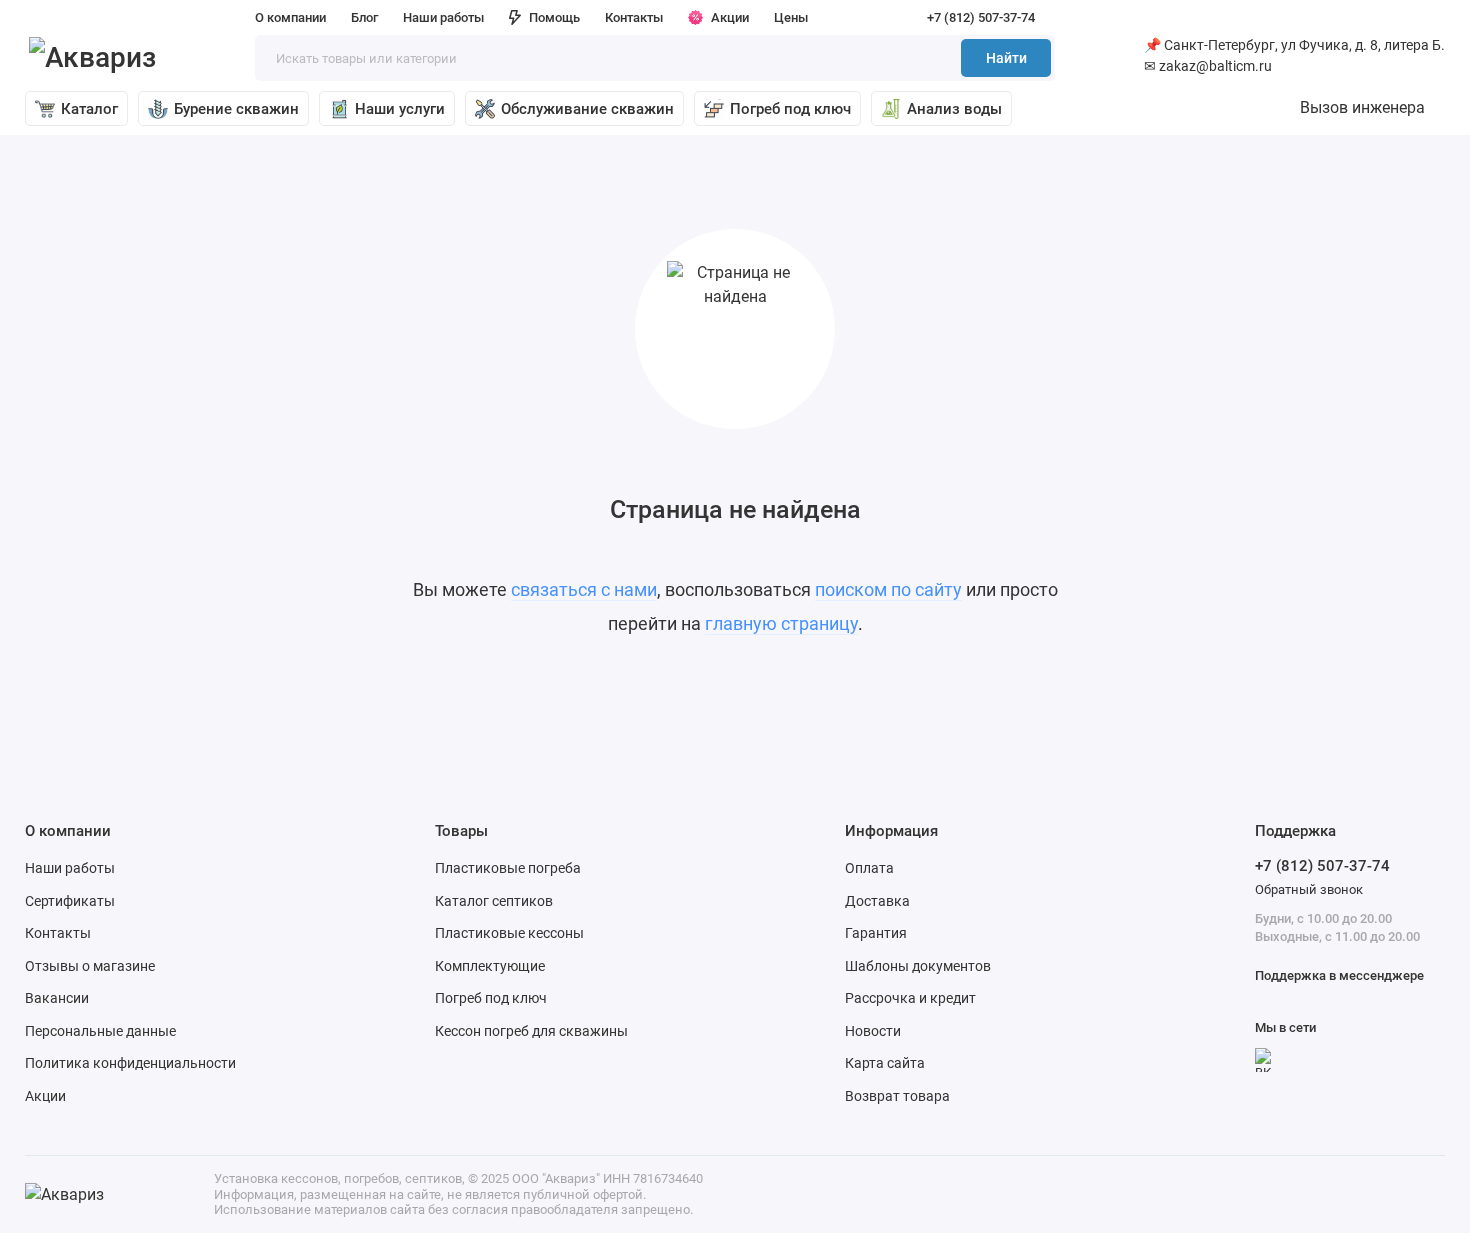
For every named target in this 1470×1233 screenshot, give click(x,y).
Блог (364, 17)
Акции (730, 17)
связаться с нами (584, 589)
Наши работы (443, 17)
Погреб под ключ (790, 109)
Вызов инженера (1362, 107)
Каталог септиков (494, 901)
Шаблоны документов (918, 966)
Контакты (634, 17)
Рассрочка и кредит (910, 998)
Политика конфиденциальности (130, 1063)
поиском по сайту (888, 589)
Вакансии (57, 998)
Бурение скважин (236, 109)
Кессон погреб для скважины (531, 1031)
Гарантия (876, 933)
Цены (791, 17)
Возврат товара (897, 1096)
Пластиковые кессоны (509, 933)
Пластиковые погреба (508, 868)
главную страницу (781, 623)
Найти (1006, 58)
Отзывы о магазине (90, 966)
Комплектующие (490, 966)
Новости (873, 1031)
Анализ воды (954, 109)
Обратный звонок (1309, 889)
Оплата (869, 868)
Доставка (877, 901)
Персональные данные (100, 1031)
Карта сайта (885, 1063)
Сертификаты (70, 901)
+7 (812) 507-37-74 (981, 17)
